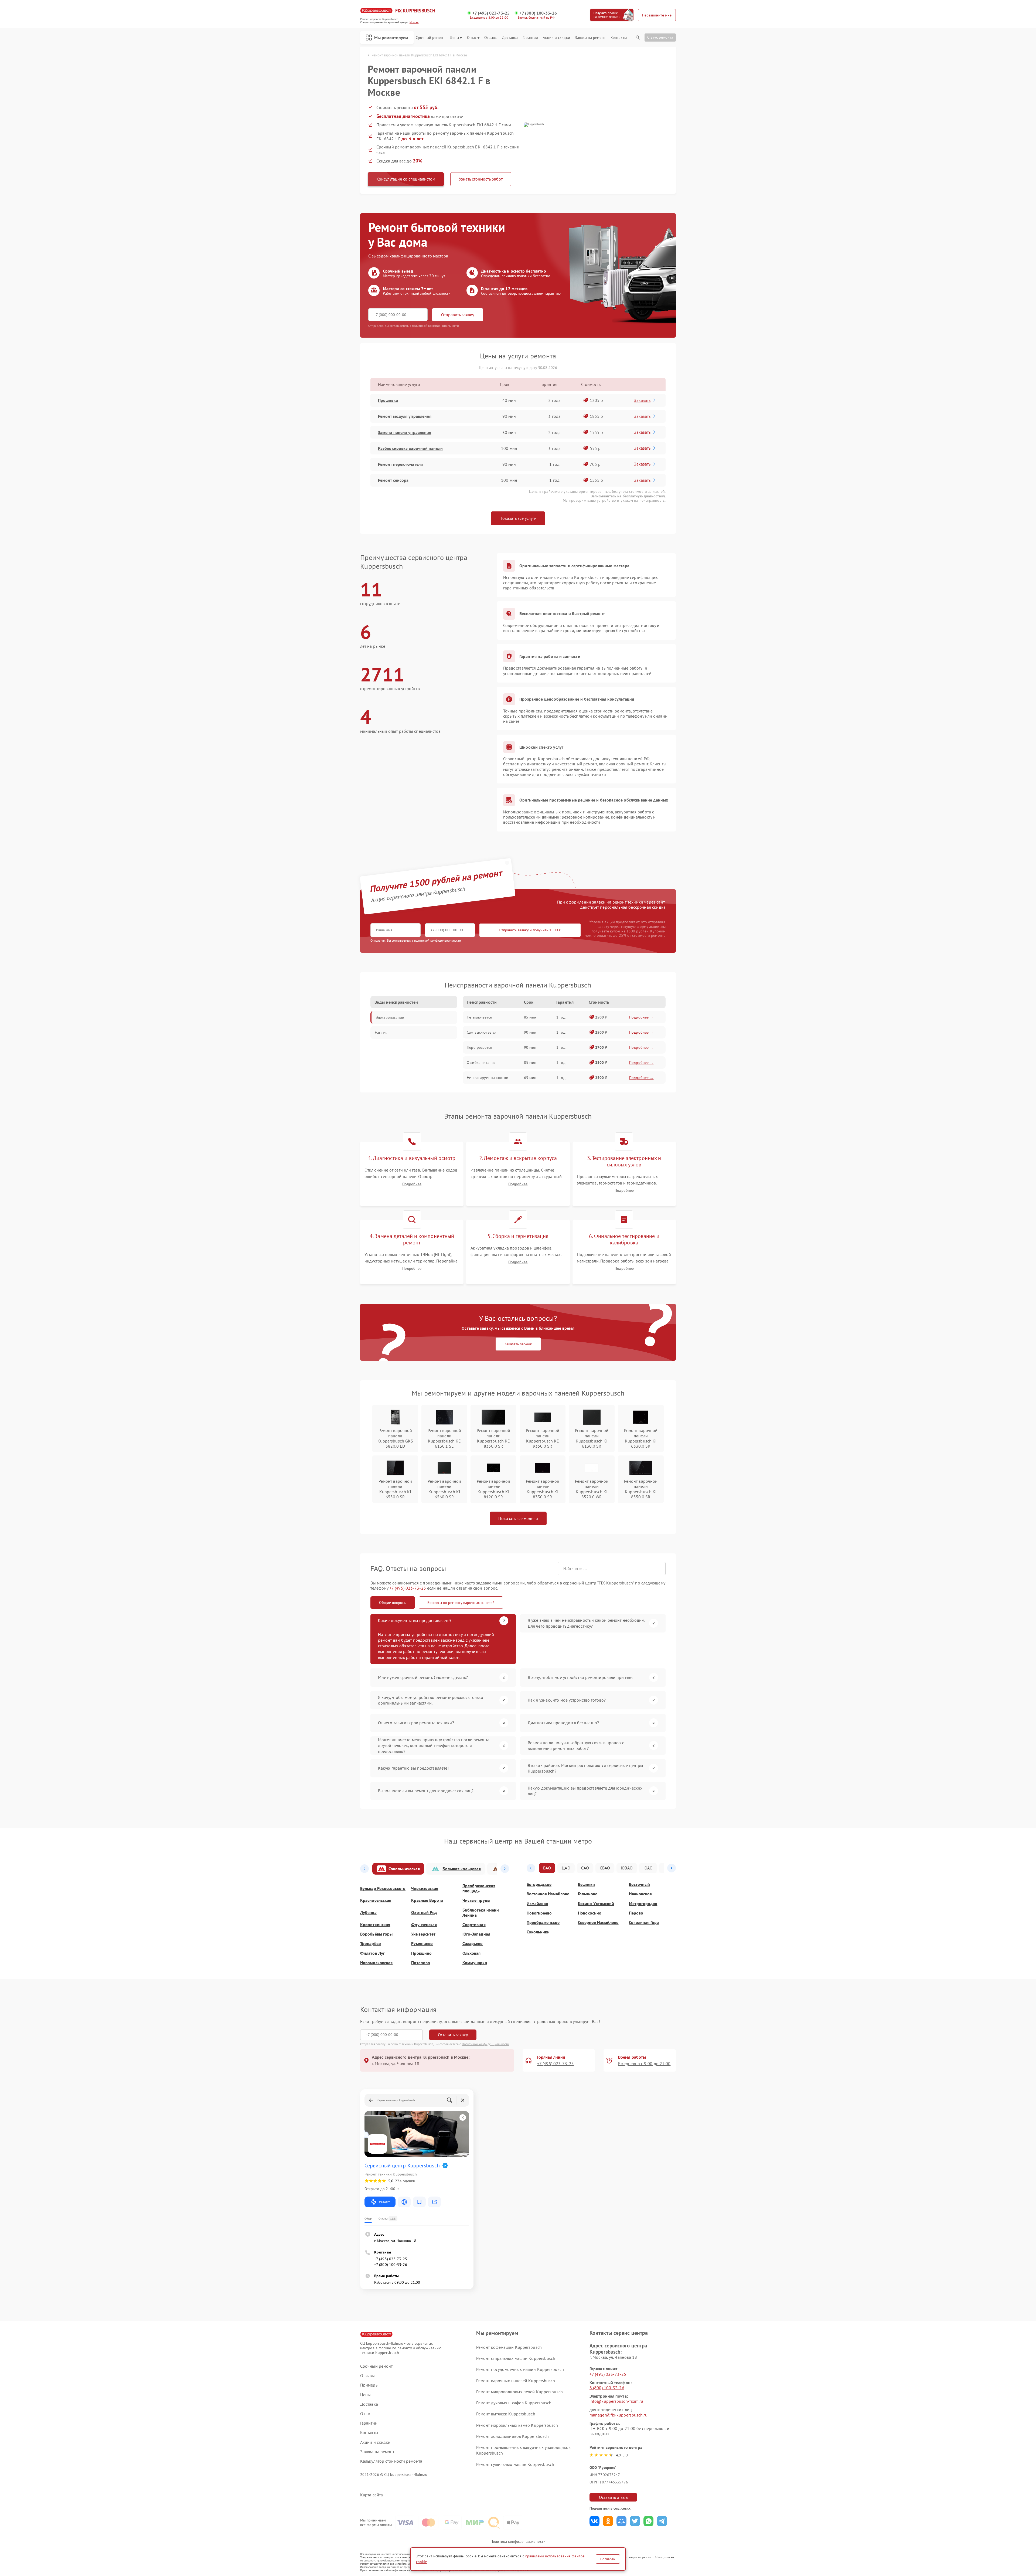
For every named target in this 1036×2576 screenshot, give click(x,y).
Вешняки (586, 1884)
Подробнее (412, 1184)
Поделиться (594, 2521)
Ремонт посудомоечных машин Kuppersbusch (520, 2369)
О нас (472, 38)
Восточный (639, 1884)
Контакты (619, 38)
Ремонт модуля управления (405, 416)
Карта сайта (372, 2495)
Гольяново (588, 1894)
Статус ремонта (660, 37)
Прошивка (388, 400)
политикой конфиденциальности (438, 940)
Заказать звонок (518, 1344)
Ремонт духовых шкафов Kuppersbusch (514, 2403)
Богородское (539, 1884)
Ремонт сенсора (393, 480)
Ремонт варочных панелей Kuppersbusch (516, 2381)
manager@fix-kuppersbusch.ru (618, 2415)
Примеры (369, 2385)
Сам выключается (482, 1032)
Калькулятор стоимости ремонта (391, 2461)
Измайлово (537, 1904)
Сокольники (538, 1932)
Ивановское (640, 1894)
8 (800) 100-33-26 (607, 2388)
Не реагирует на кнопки (488, 1078)
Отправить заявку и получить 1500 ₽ (530, 930)
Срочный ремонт (430, 38)
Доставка (510, 38)
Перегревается (479, 1047)
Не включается (479, 1017)
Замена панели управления (405, 432)
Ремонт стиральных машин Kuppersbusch (516, 2358)
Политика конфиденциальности (518, 2541)
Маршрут (384, 2202)
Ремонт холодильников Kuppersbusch (512, 2436)
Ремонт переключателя (400, 464)
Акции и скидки (556, 38)
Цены (454, 38)
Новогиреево (539, 1913)
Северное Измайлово (598, 1922)
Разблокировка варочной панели (410, 448)
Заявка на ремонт (590, 38)
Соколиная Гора (644, 1922)
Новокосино (590, 1913)
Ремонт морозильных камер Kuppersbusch (517, 2425)
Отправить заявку (458, 315)
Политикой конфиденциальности (486, 2044)
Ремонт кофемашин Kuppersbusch (509, 2347)
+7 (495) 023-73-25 (491, 13)
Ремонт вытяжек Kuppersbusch (506, 2414)
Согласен (608, 2559)
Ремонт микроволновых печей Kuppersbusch (519, 2392)
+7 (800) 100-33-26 (538, 13)
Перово (636, 1913)
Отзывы (491, 38)
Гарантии (530, 38)
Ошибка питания (481, 1063)
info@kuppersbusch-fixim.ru (616, 2401)
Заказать (642, 400)
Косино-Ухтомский (596, 1904)
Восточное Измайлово (548, 1894)
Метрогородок (643, 1904)
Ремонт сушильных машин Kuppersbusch (515, 2464)
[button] (364, 1869)
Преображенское (543, 1922)
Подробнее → (641, 1017)
